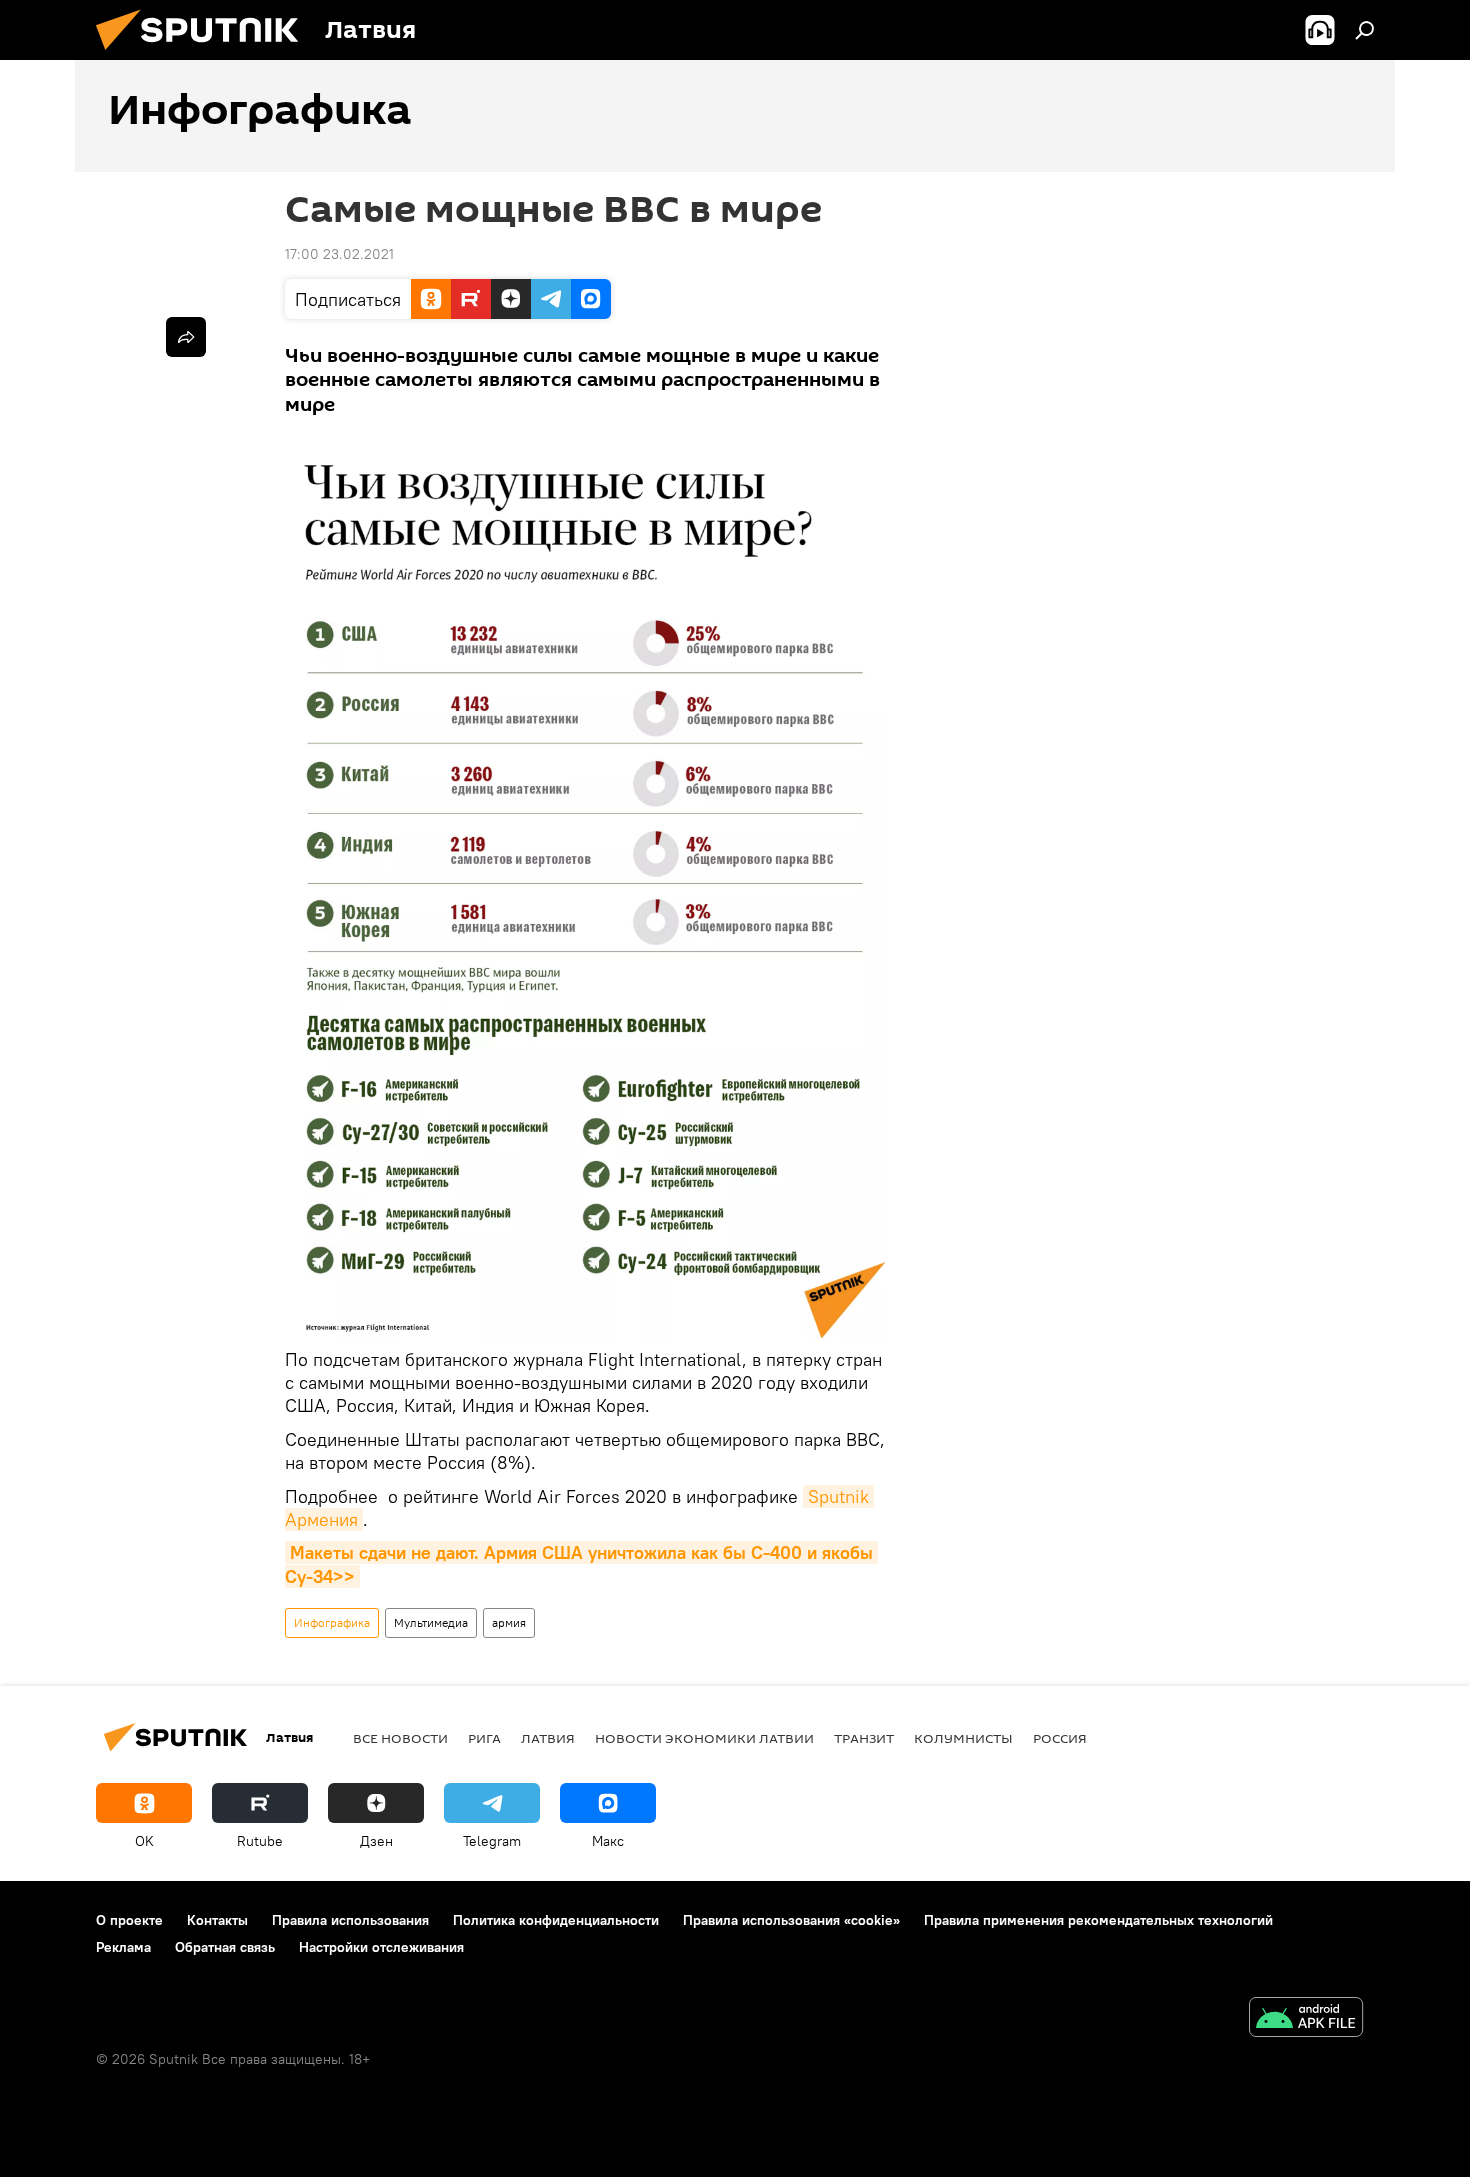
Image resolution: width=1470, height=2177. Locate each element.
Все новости (400, 1738)
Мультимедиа (431, 1622)
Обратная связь (225, 1947)
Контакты (217, 1920)
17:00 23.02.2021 (339, 254)
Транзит (864, 1738)
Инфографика (332, 1622)
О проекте (129, 1920)
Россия (1060, 1738)
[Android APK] (1306, 2019)
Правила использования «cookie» (791, 1920)
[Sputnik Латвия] (205, 55)
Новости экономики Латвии (704, 1738)
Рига (484, 1738)
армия (509, 1622)
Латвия (548, 1738)
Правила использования (350, 1920)
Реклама (123, 1947)
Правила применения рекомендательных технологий (1098, 1920)
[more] (186, 337)
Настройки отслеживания (381, 1947)
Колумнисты (963, 1738)
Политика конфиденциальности (556, 1920)
